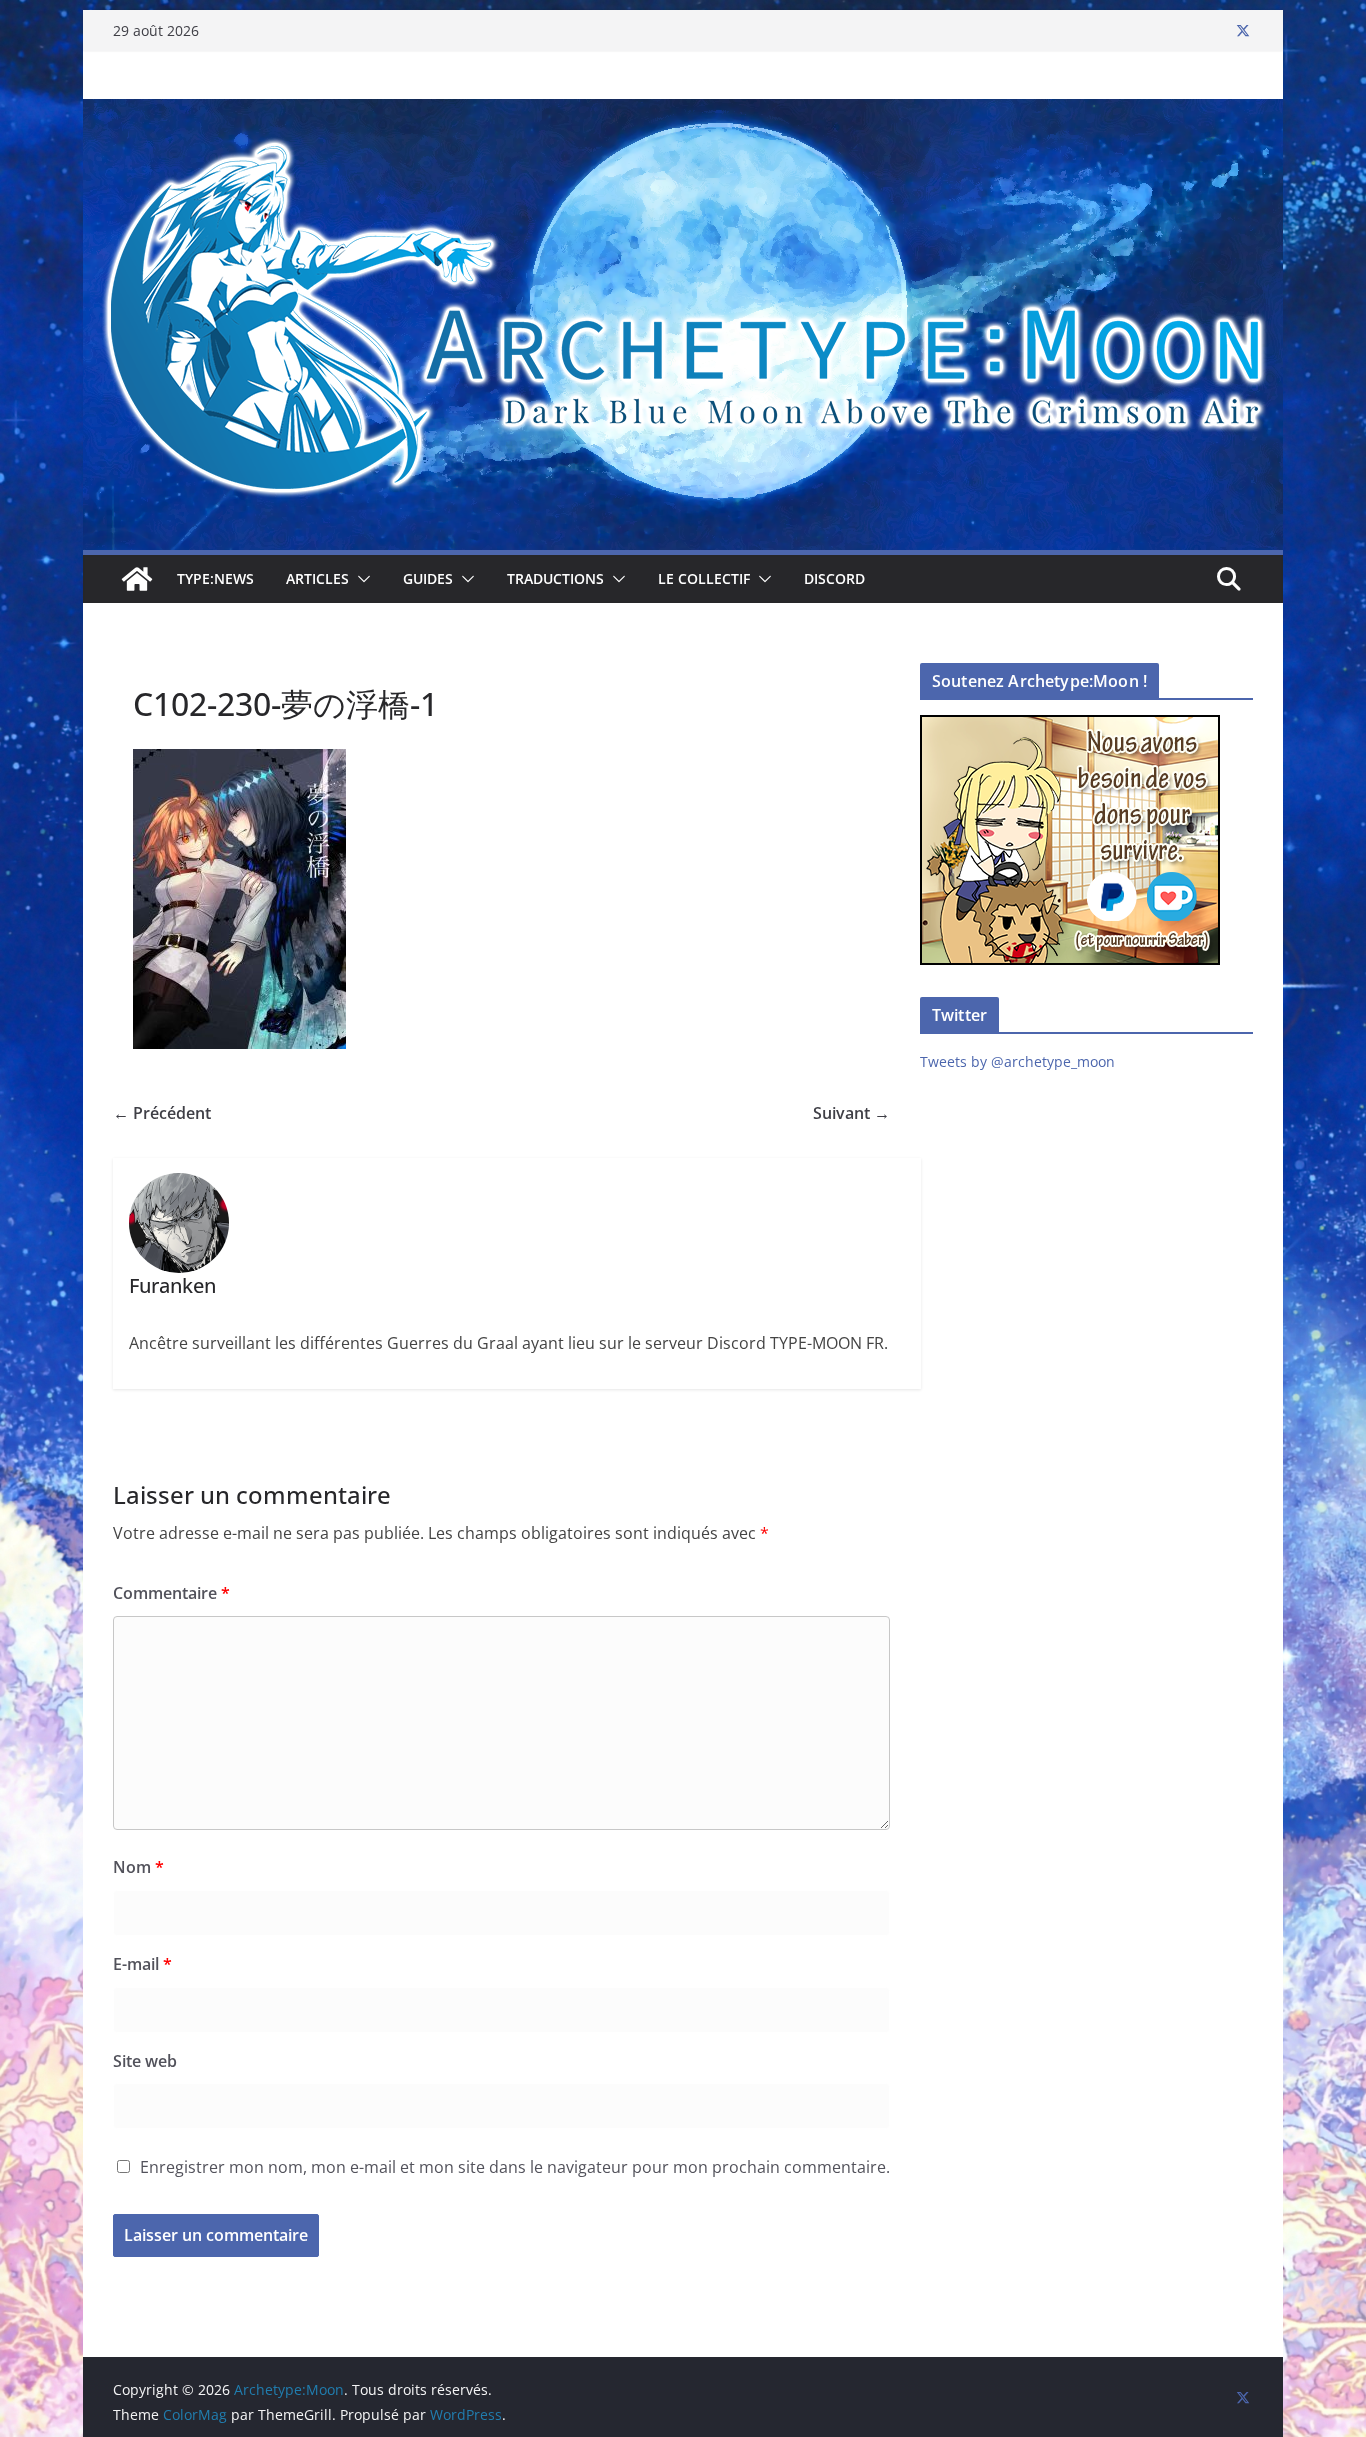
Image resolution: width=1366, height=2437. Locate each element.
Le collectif (704, 578)
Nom (138, 1867)
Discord (834, 578)
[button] (360, 579)
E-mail (142, 1964)
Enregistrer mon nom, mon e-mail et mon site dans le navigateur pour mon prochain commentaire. (515, 2167)
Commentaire (171, 1593)
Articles (317, 578)
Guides (428, 578)
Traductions (555, 578)
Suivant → (851, 1113)
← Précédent (162, 1113)
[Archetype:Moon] (683, 113)
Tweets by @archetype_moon (1017, 1061)
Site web (145, 2061)
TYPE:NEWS (215, 578)
